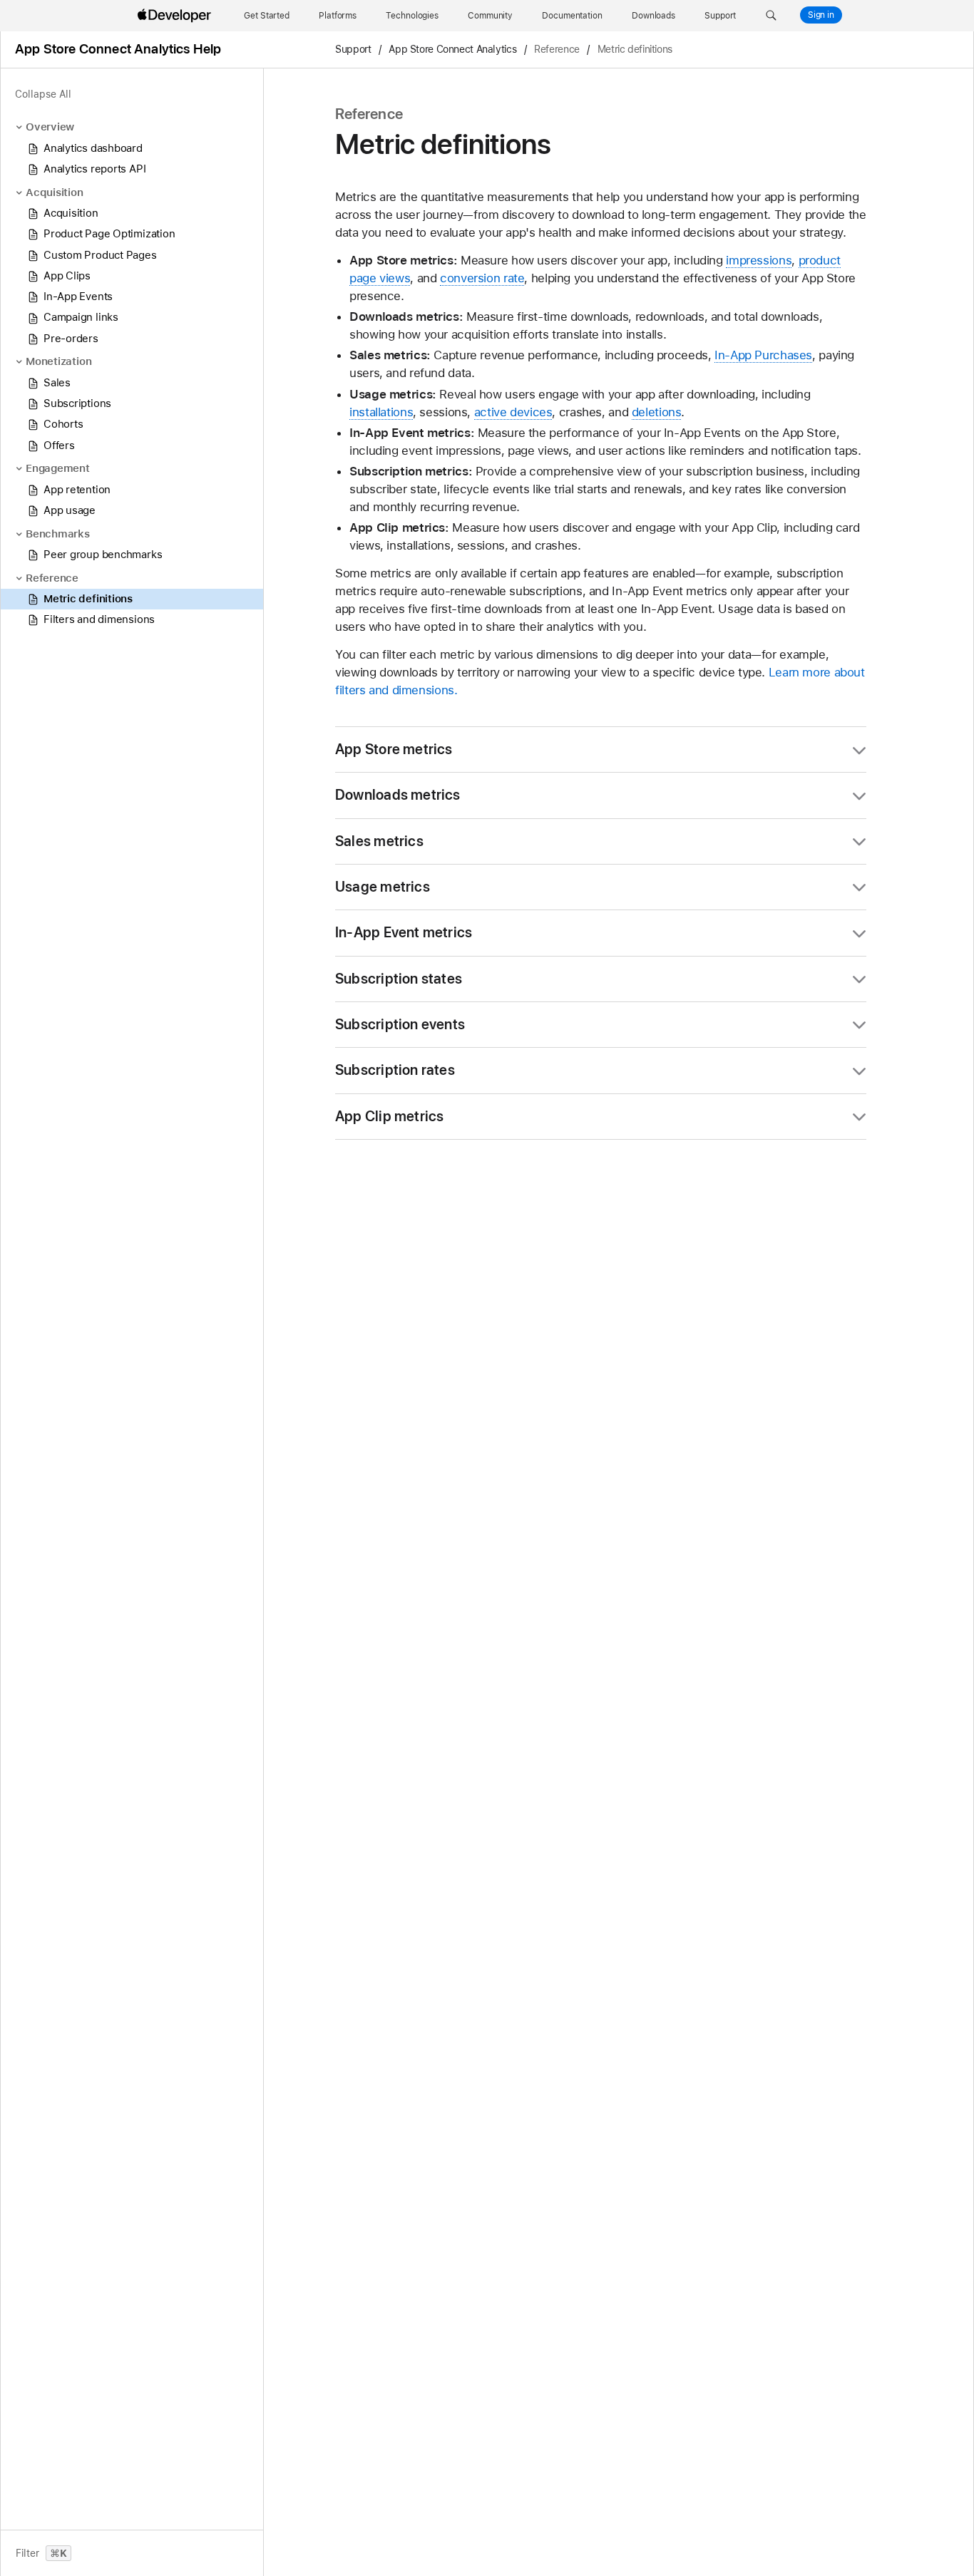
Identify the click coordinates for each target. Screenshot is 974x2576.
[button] (771, 16)
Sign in (821, 15)
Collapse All (43, 94)
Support (353, 50)
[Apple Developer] (176, 16)
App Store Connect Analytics (452, 50)
